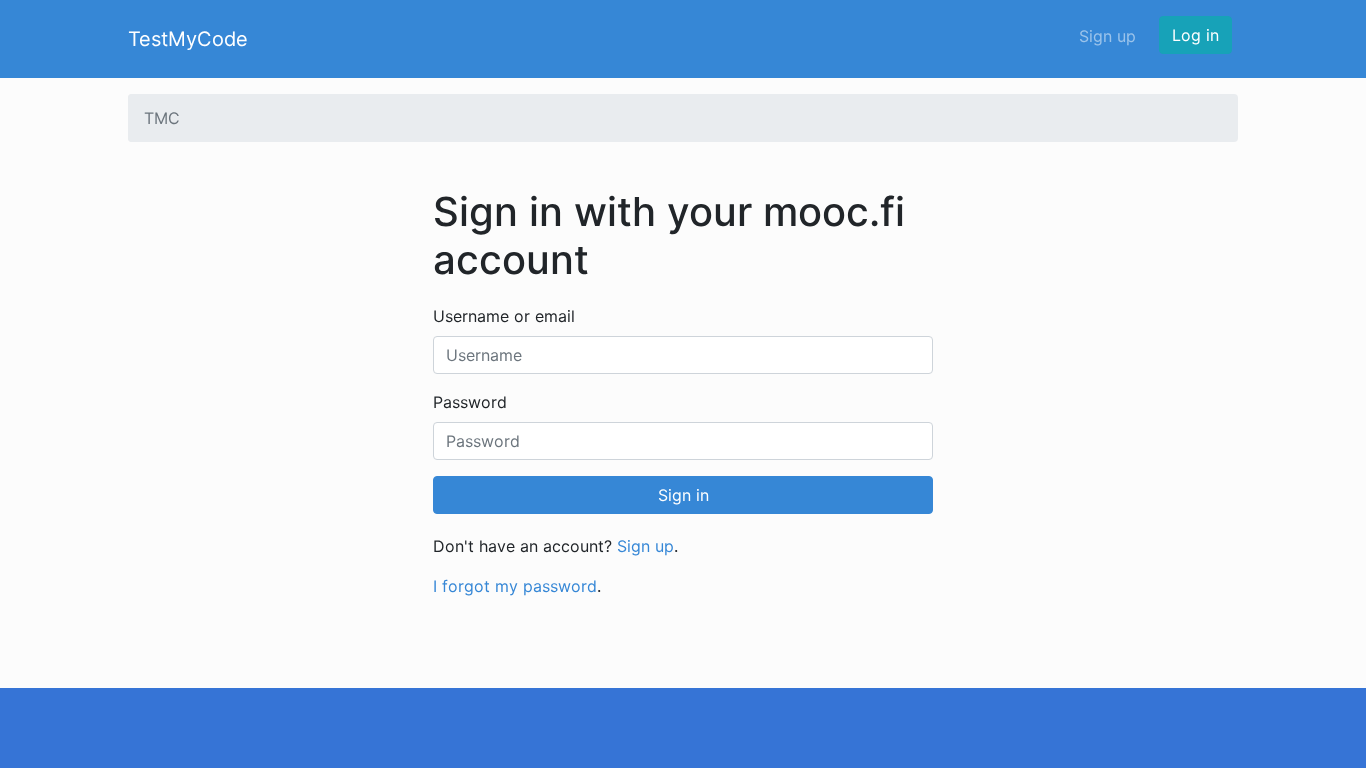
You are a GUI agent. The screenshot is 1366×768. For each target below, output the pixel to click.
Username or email (504, 316)
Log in (1195, 35)
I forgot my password (515, 586)
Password (470, 402)
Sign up (1107, 36)
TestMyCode (188, 39)
